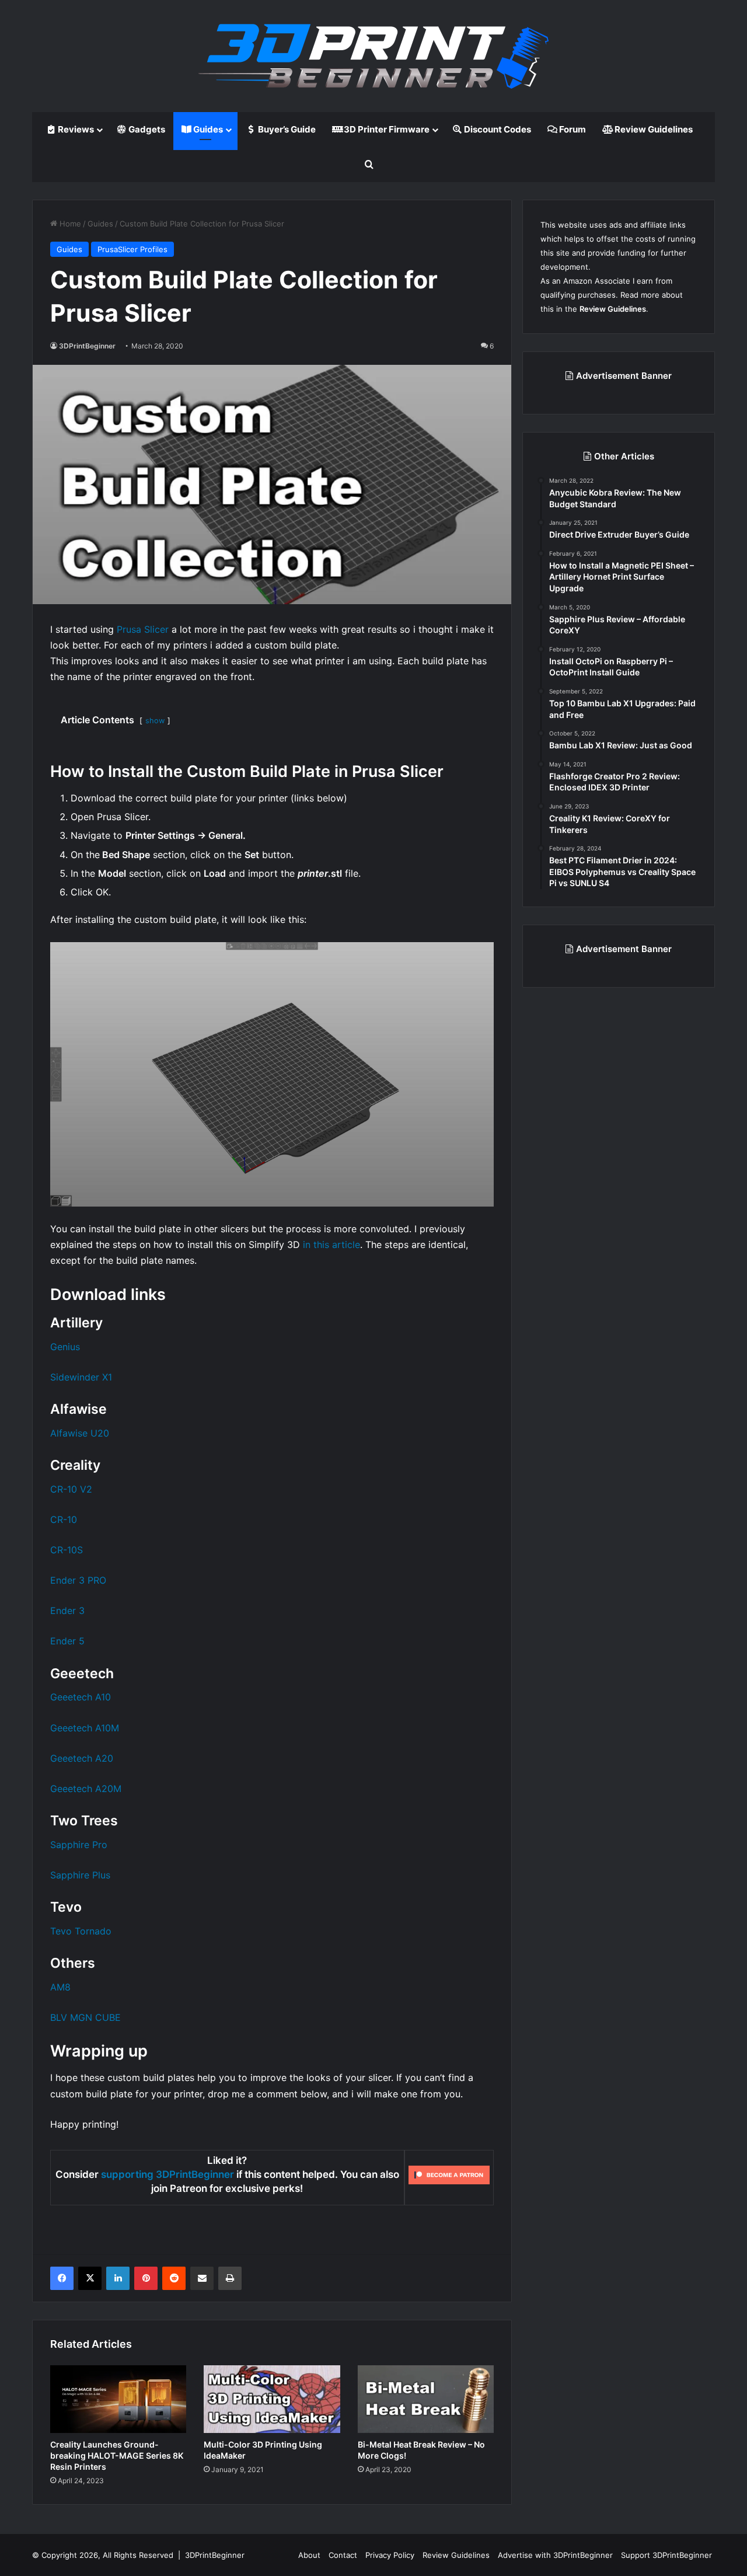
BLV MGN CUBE (85, 2017)
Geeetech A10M (85, 1728)
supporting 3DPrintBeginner (167, 2174)
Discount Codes (497, 129)
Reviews (75, 129)
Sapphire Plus (80, 1875)
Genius (65, 1347)
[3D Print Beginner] (373, 56)
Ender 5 (67, 1641)
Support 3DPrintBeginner (666, 2555)
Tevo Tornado (81, 1931)
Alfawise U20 (80, 1433)
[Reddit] (174, 2278)
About (309, 2555)
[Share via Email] (202, 2278)
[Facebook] (62, 2278)
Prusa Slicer (143, 629)
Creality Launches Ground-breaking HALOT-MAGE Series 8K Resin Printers (117, 2455)
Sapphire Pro (79, 1845)
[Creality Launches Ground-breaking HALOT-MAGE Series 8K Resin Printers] (118, 2399)
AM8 (60, 1987)
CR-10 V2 (71, 1489)
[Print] (230, 2278)
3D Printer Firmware (386, 129)
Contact (343, 2555)
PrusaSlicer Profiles (132, 249)
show (155, 721)
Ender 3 (67, 1611)
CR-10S (67, 1550)
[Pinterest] (146, 2278)
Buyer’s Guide (286, 129)
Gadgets (146, 129)
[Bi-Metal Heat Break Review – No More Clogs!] (426, 2399)
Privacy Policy (390, 2555)
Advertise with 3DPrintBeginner (555, 2555)
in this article (331, 1245)
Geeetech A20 (82, 1758)
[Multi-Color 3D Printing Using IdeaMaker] (272, 2399)
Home (69, 224)
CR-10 (64, 1519)
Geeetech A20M (86, 1789)
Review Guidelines (653, 129)
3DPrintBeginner (87, 346)
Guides (207, 129)
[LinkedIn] (118, 2278)
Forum (572, 129)
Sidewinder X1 (81, 1377)
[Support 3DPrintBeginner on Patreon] (449, 2175)
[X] (90, 2278)
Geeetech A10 (81, 1697)
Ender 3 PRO (78, 1580)
